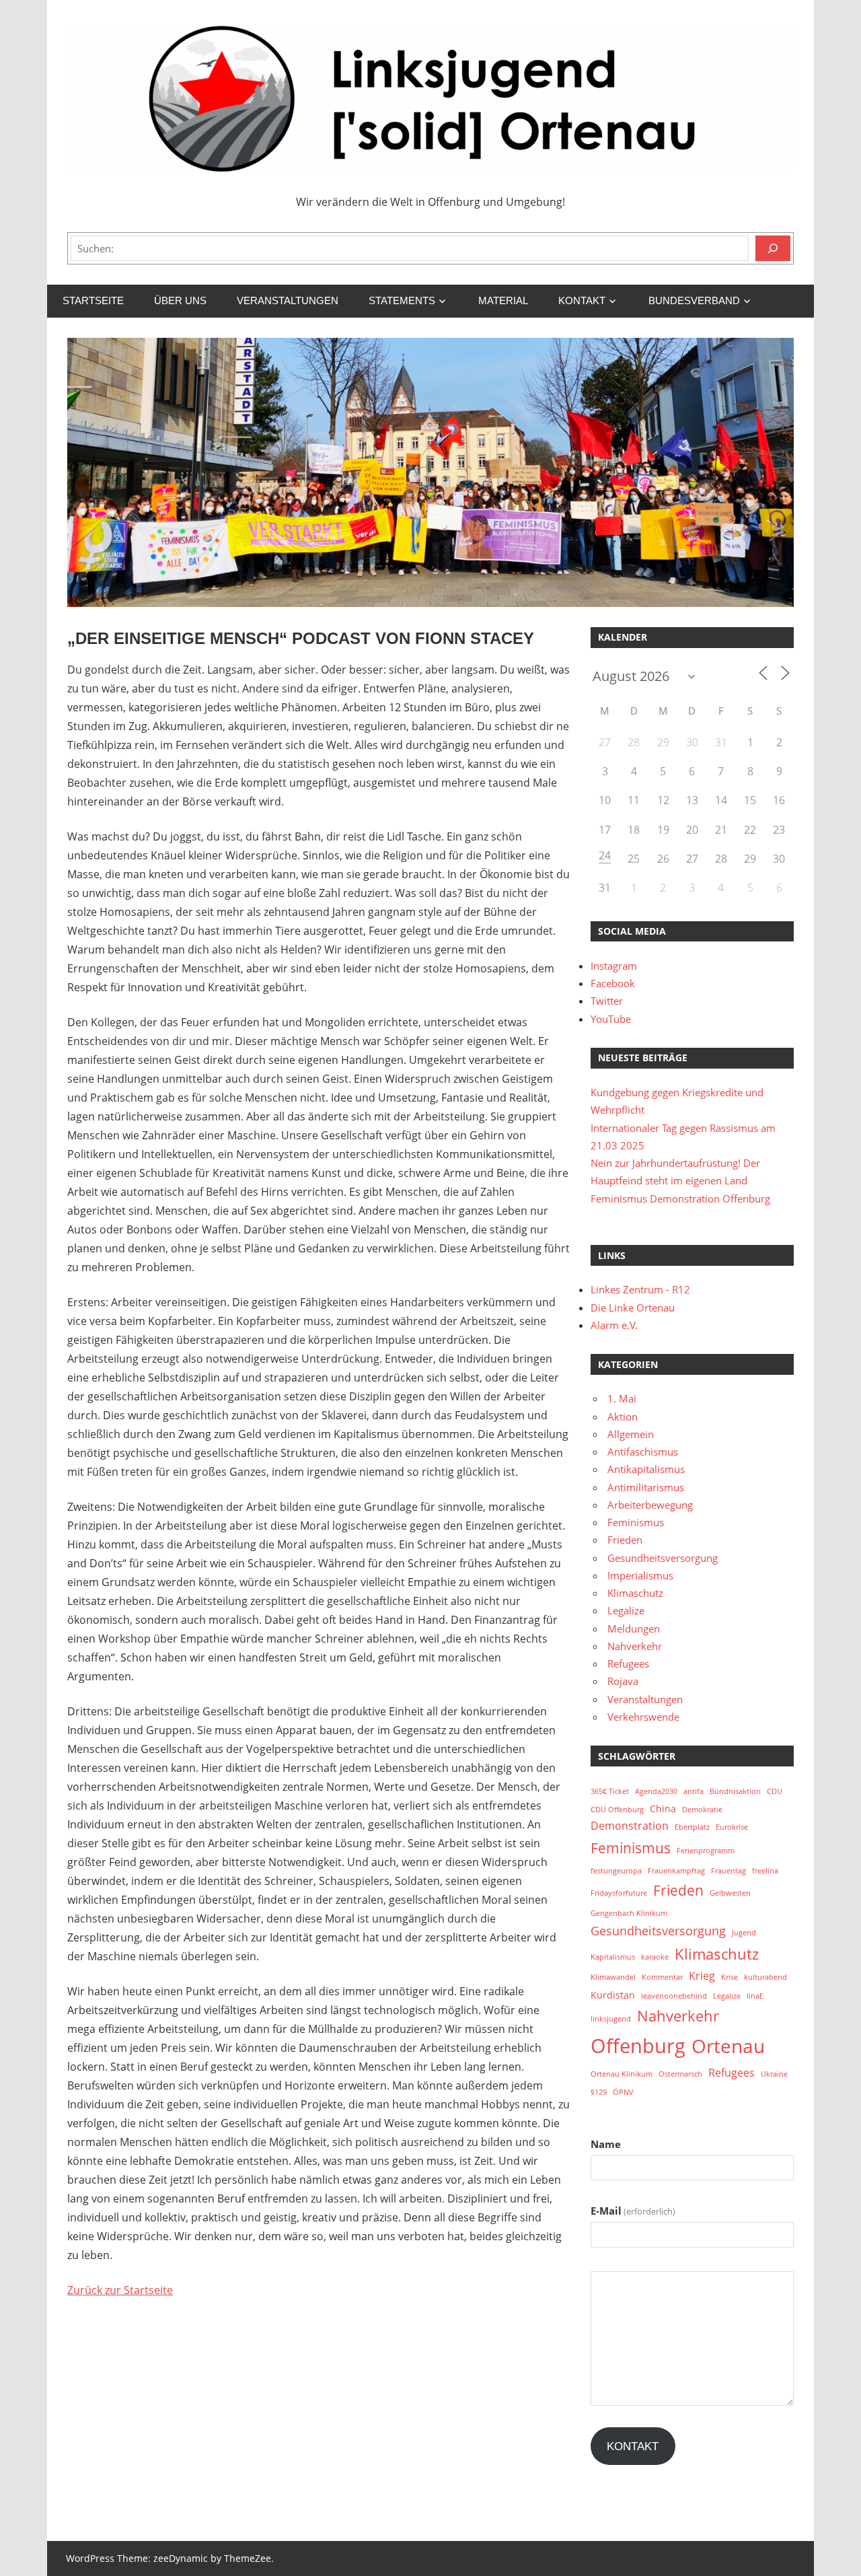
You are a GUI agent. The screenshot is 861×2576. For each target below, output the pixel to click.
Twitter (607, 1001)
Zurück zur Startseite (120, 2290)
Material (503, 300)
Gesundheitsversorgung (663, 1558)
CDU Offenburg (617, 1810)
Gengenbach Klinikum (629, 1913)
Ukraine (774, 2074)
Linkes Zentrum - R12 (640, 1289)
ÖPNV (623, 2092)
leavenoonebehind (674, 1996)
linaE (755, 1996)
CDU (775, 1791)
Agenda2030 (656, 1791)
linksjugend (611, 2019)
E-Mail (633, 2211)
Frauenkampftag (676, 1871)
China (663, 1809)
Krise (729, 1977)
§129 (599, 2092)
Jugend (744, 1933)
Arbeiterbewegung (650, 1505)
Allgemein (631, 1434)
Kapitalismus (613, 1957)
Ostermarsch (680, 2074)
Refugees (628, 1663)
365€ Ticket (610, 1791)
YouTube (611, 1019)
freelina (765, 1871)
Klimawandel (613, 1977)
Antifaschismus (643, 1452)
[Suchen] (773, 248)
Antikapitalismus (646, 1469)
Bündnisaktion (735, 1791)
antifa (694, 1791)
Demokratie (702, 1810)
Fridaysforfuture (619, 1893)
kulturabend (765, 1977)
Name (606, 2144)
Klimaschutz (635, 1593)
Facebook (613, 983)
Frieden (625, 1540)
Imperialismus (640, 1575)
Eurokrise (732, 1827)
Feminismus (636, 1522)
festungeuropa (616, 1871)
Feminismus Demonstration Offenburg (680, 1198)
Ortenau (728, 2046)
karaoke (655, 1957)
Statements (402, 300)
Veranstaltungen (288, 300)
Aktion (623, 1417)
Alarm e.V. (614, 1325)
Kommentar (662, 1977)
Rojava (623, 1681)
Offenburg (638, 2046)
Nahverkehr (635, 1646)
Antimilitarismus (646, 1487)
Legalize (626, 1610)
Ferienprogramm (706, 1851)
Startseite (93, 300)
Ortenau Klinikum (622, 2074)
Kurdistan (613, 1995)
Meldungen (634, 1629)
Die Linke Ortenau (633, 1308)
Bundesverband (694, 300)
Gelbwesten (730, 1893)
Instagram (614, 966)
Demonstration (630, 1826)
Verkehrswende (643, 1717)
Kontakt (582, 300)
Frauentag (728, 1871)
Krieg (702, 1976)
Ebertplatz (692, 1827)
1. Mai (622, 1398)
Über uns (180, 300)
